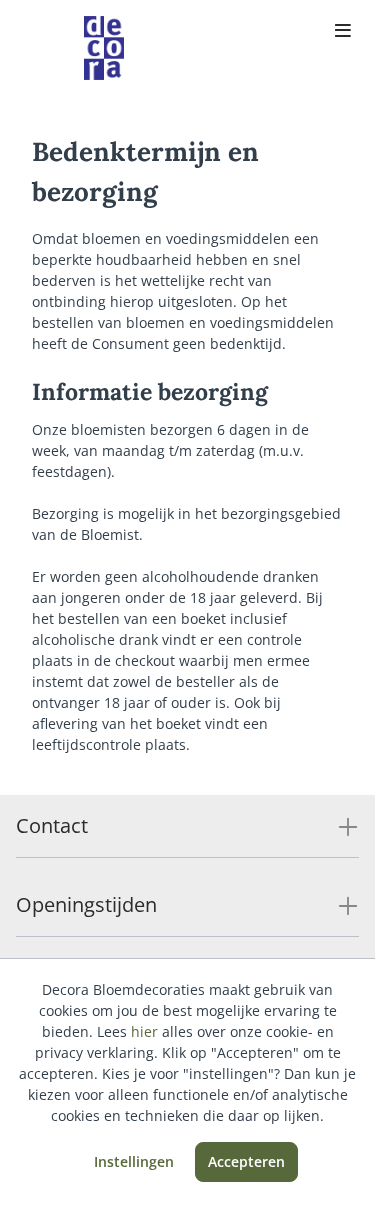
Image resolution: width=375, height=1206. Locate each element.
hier (144, 1031)
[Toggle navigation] (343, 32)
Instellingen (134, 1161)
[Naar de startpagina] (104, 48)
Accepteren (246, 1161)
